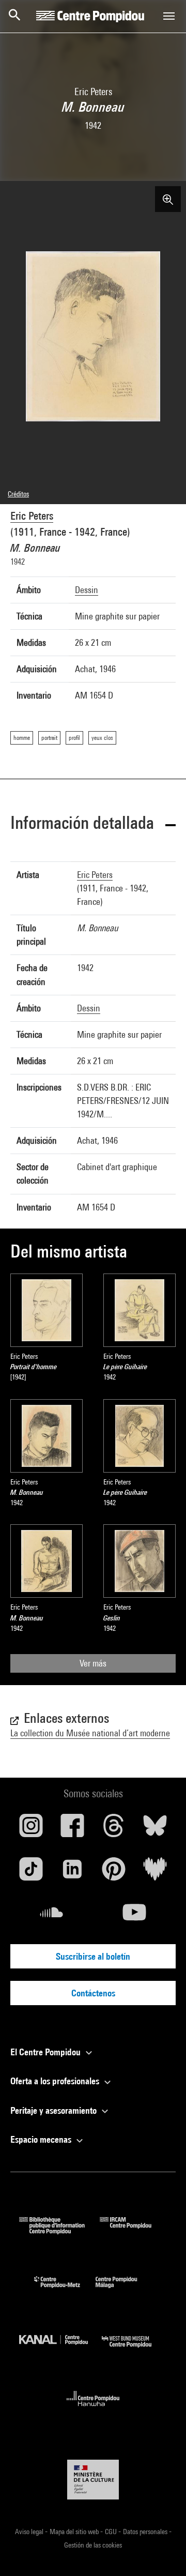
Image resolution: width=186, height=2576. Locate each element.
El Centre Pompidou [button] (47, 2052)
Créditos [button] (18, 494)
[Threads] (114, 1829)
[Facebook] (72, 1829)
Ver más (93, 1663)
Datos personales (146, 2532)
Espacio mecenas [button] (42, 2139)
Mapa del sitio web (75, 2532)
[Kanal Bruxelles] (60, 2350)
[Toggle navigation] (169, 16)
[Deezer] (155, 1873)
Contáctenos (93, 1993)
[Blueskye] (155, 1829)
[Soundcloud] (52, 1916)
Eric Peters (32, 516)
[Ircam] (133, 2231)
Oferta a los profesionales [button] (56, 2081)
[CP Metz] (65, 2290)
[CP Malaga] (124, 2290)
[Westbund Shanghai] (134, 2350)
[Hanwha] (93, 2409)
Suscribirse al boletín (93, 1956)
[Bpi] (59, 2231)
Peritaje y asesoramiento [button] (55, 2110)
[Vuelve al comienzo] (162, 2552)
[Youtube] (134, 1916)
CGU (112, 2532)
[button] (93, 824)
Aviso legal (30, 2532)
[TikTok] (31, 1873)
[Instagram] (31, 1829)
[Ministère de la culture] (93, 2480)
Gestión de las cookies (93, 2545)
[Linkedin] (72, 1873)
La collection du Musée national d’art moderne (90, 1733)
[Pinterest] (114, 1873)
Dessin (87, 590)
